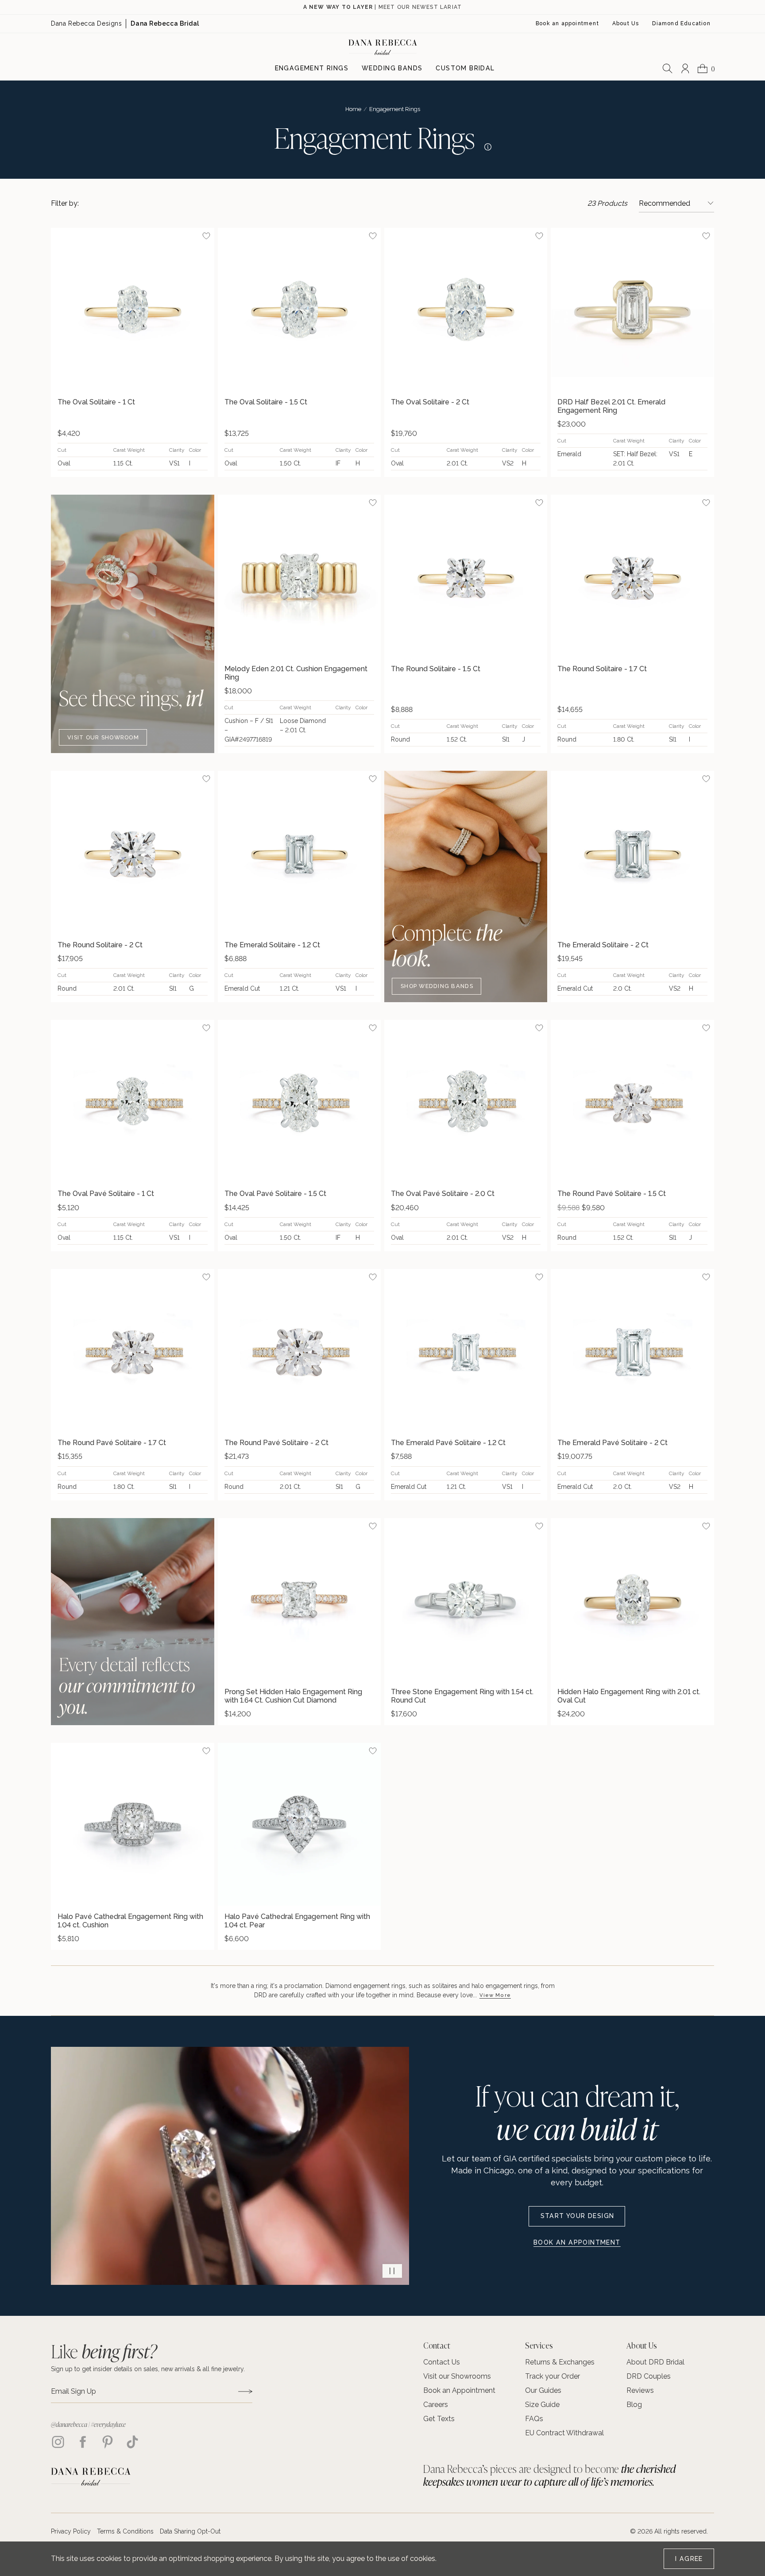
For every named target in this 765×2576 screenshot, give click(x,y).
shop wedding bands (437, 986)
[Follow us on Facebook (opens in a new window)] (83, 2442)
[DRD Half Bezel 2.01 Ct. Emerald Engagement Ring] (632, 309)
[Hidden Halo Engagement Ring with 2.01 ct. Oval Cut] (632, 1599)
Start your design (578, 2216)
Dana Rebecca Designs (86, 23)
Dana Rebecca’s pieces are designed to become (549, 2475)
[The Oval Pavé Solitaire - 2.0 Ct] (466, 1101)
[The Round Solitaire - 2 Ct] (132, 852)
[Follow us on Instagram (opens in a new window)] (58, 2442)
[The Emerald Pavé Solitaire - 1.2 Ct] (466, 1350)
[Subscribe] (245, 2391)
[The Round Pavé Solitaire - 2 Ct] (299, 1350)
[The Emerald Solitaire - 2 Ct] (632, 852)
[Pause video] (392, 2271)
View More (495, 1995)
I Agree (689, 2559)
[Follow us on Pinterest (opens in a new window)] (108, 2442)
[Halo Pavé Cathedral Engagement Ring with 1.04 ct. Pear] (299, 1824)
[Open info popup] (486, 145)
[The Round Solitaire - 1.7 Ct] (632, 576)
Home (353, 109)
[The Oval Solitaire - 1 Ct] (132, 309)
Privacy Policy (71, 2531)
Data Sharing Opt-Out (190, 2531)
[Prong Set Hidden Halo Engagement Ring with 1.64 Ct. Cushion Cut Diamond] (299, 1599)
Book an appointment (577, 2242)
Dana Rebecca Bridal (165, 23)
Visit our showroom (103, 737)
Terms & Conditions (125, 2531)
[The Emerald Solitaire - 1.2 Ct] (299, 852)
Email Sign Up (73, 2391)
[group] (132, 352)
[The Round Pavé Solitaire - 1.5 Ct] (632, 1101)
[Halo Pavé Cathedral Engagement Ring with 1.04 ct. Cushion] (132, 1824)
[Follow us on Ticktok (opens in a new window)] (132, 2442)
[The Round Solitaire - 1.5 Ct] (466, 576)
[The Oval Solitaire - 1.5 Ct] (299, 309)
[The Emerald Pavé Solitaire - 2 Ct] (632, 1350)
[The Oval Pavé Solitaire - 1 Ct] (132, 1101)
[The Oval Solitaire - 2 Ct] (466, 309)
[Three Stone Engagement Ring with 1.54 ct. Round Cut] (466, 1599)
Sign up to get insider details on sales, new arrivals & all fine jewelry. (148, 2369)
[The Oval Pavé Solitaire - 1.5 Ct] (299, 1101)
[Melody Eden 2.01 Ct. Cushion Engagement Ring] (299, 576)
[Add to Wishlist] (206, 236)
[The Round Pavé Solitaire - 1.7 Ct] (132, 1350)
